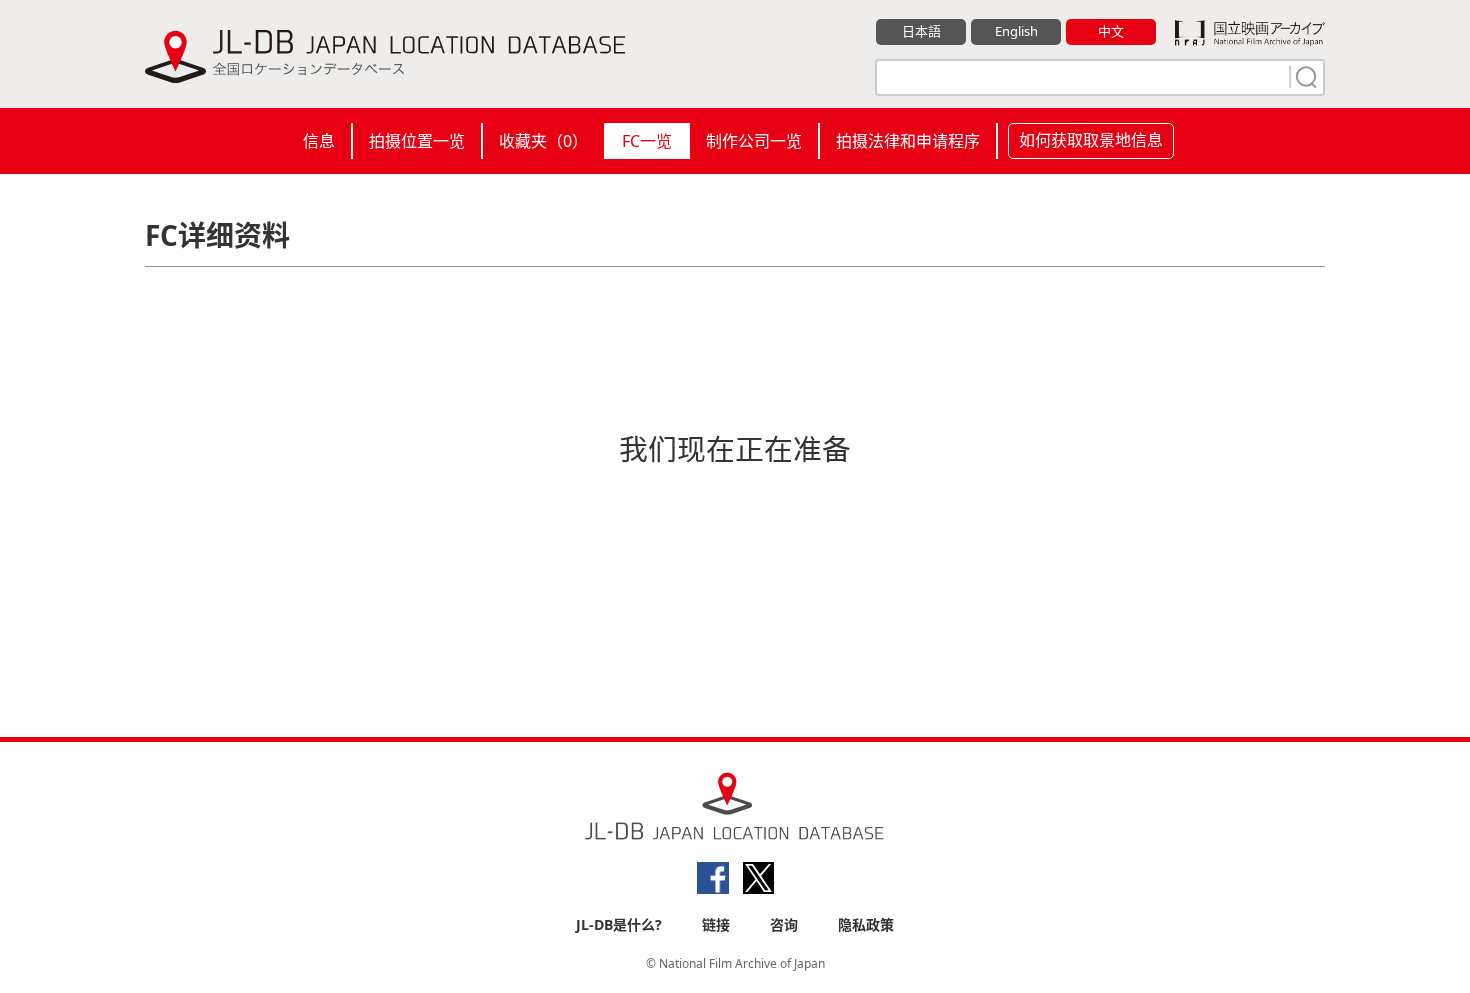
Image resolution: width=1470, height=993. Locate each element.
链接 (716, 924)
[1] (1304, 77)
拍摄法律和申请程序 (908, 141)
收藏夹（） (543, 141)
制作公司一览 (754, 141)
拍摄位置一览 (417, 141)
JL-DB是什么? (619, 924)
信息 (319, 141)
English (1016, 31)
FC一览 (647, 141)
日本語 (921, 31)
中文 (1111, 31)
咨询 (784, 924)
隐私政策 (866, 924)
